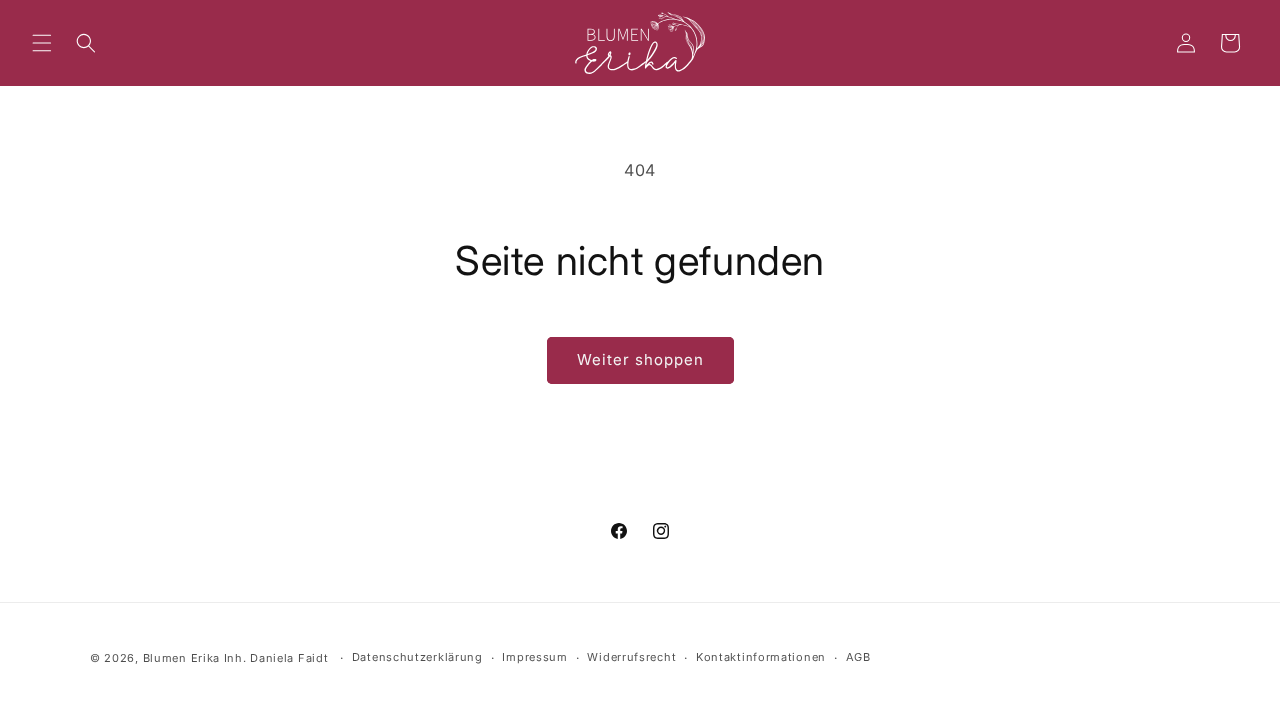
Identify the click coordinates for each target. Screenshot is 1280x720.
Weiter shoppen (640, 359)
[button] (42, 43)
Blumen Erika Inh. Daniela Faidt (236, 658)
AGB (858, 658)
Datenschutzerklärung (417, 658)
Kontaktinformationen (761, 658)
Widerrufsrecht (631, 658)
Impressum (534, 658)
